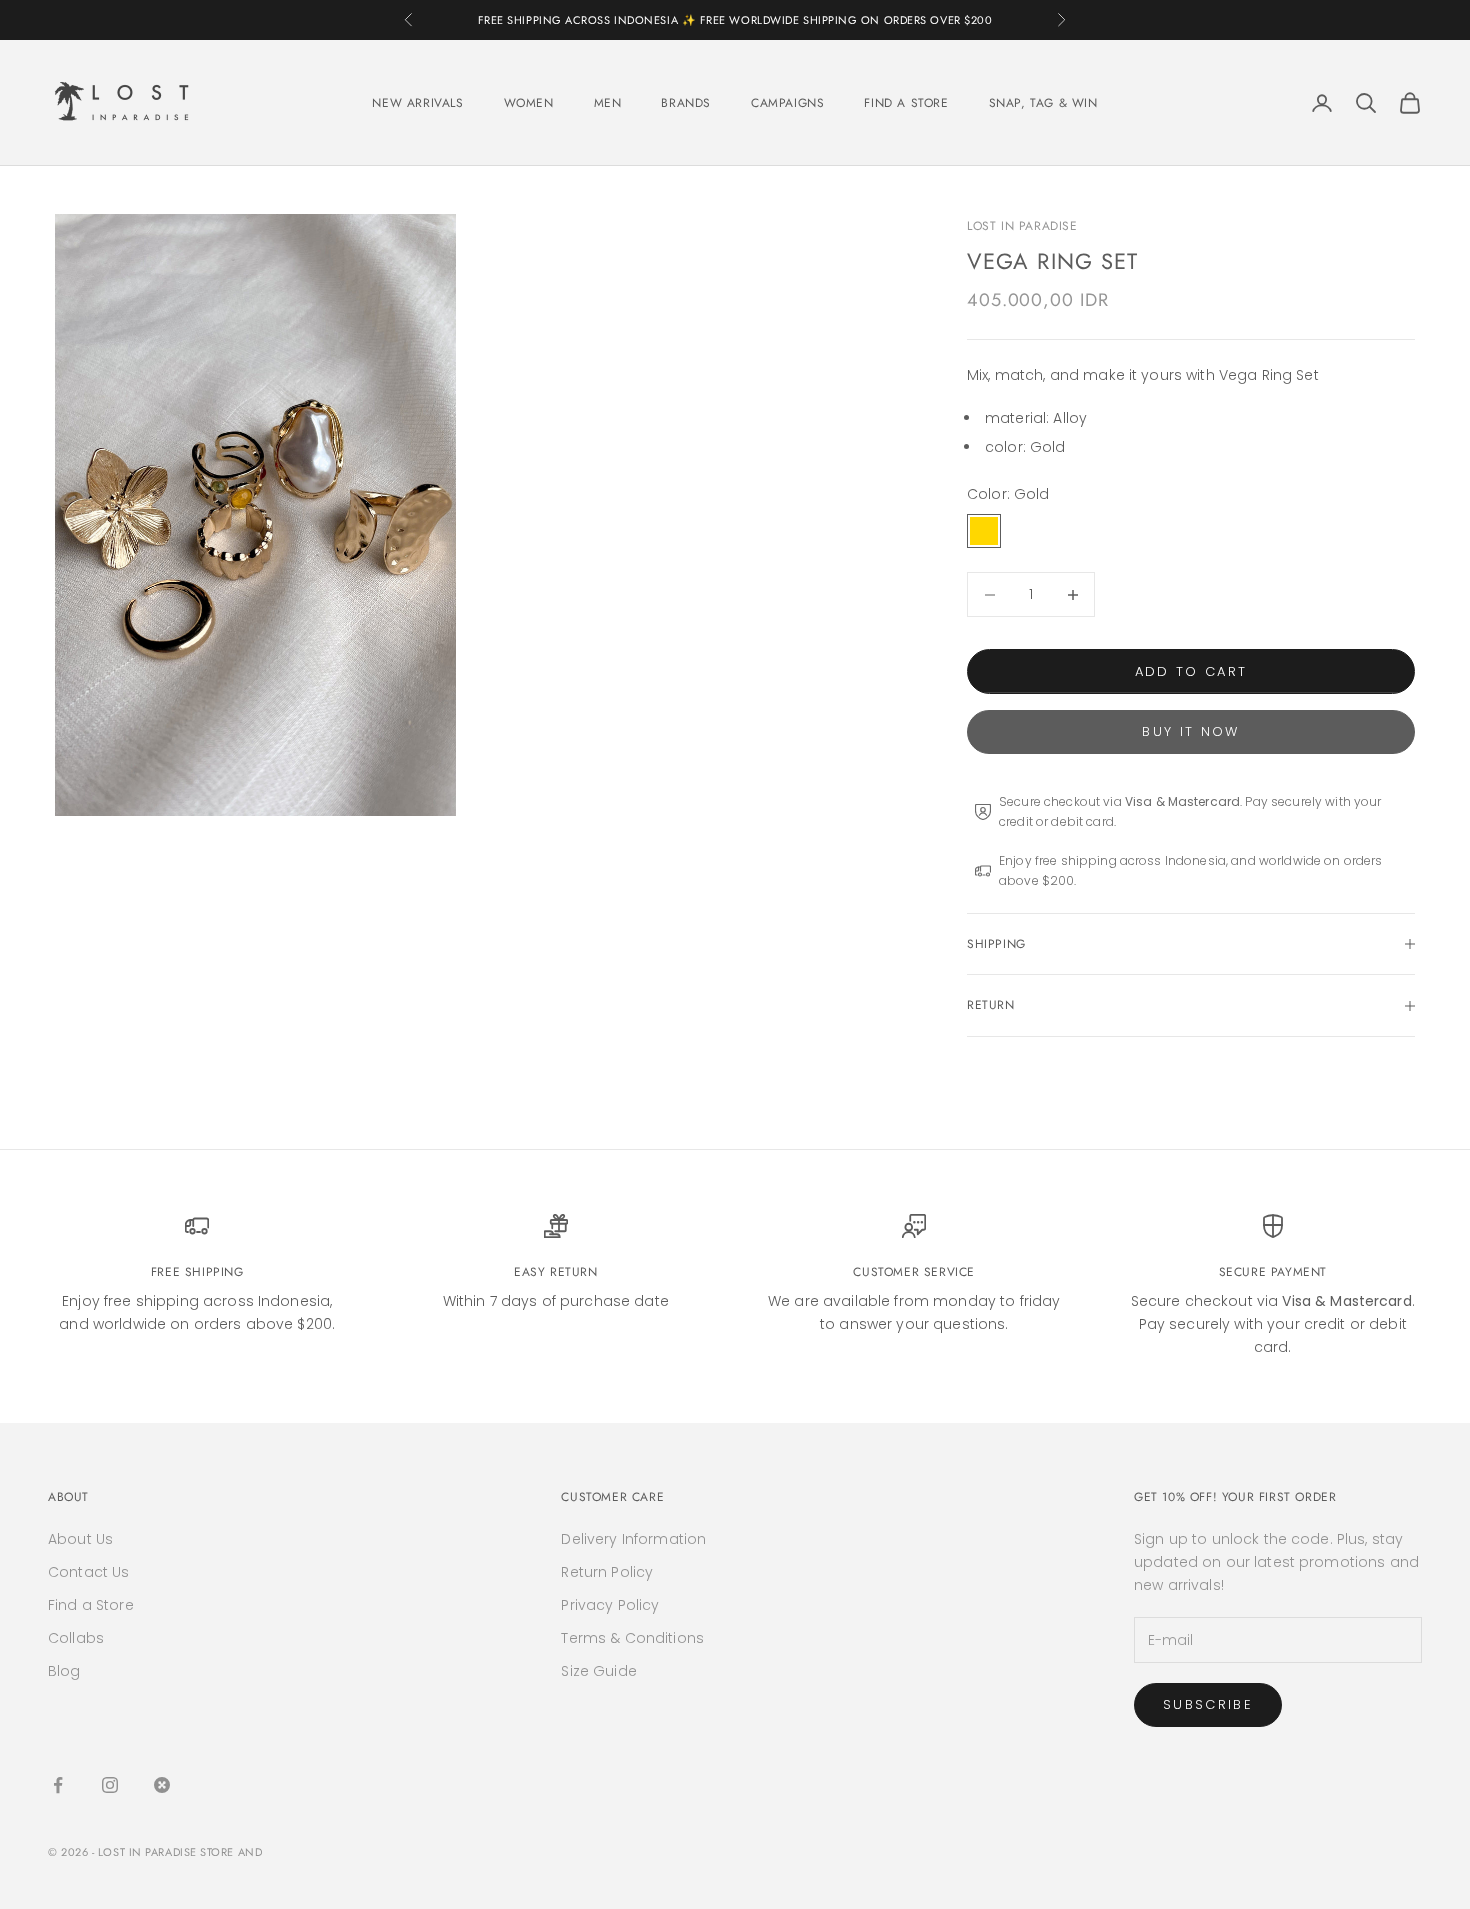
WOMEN (529, 103)
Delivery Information (633, 1539)
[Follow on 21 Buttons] (162, 1785)
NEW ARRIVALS (417, 103)
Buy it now (1190, 731)
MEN (608, 103)
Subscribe (1208, 1704)
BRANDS (686, 103)
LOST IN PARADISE (1022, 226)
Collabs (76, 1638)
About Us (80, 1539)
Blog (64, 1671)
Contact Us (88, 1572)
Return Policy (607, 1572)
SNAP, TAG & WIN (1043, 103)
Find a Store (91, 1605)
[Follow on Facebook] (58, 1785)
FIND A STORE (906, 103)
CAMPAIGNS (787, 103)
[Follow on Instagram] (110, 1785)
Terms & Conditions (632, 1638)
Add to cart (1191, 671)
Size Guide (598, 1671)
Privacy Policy (610, 1605)
